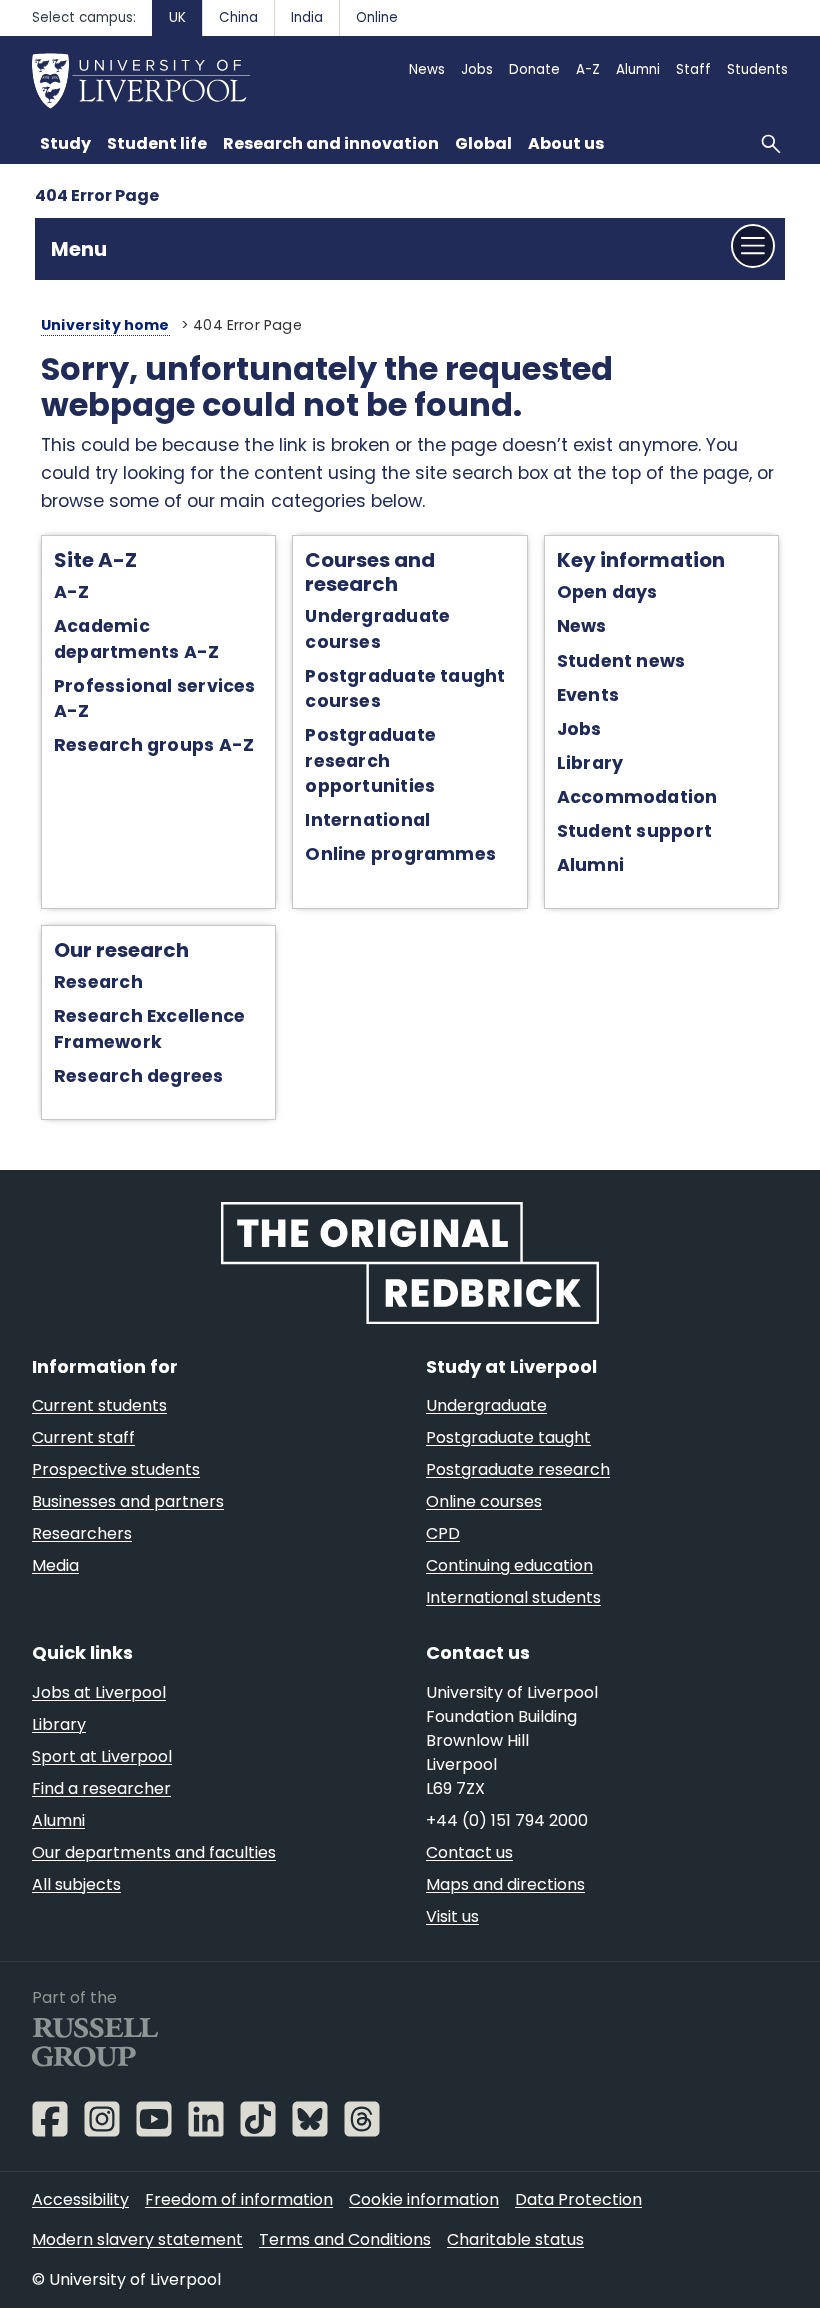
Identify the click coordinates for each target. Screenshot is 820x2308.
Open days (607, 592)
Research (98, 982)
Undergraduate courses (377, 628)
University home (105, 325)
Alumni (590, 865)
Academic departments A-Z (136, 638)
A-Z (72, 592)
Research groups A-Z (154, 745)
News (582, 626)
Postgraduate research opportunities (370, 760)
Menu (79, 249)
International (367, 820)
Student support (634, 831)
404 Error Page (97, 195)
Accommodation (637, 797)
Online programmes (400, 854)
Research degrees (139, 1076)
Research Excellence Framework (149, 1028)
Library (590, 763)
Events (588, 695)
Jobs (579, 729)
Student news (621, 661)
